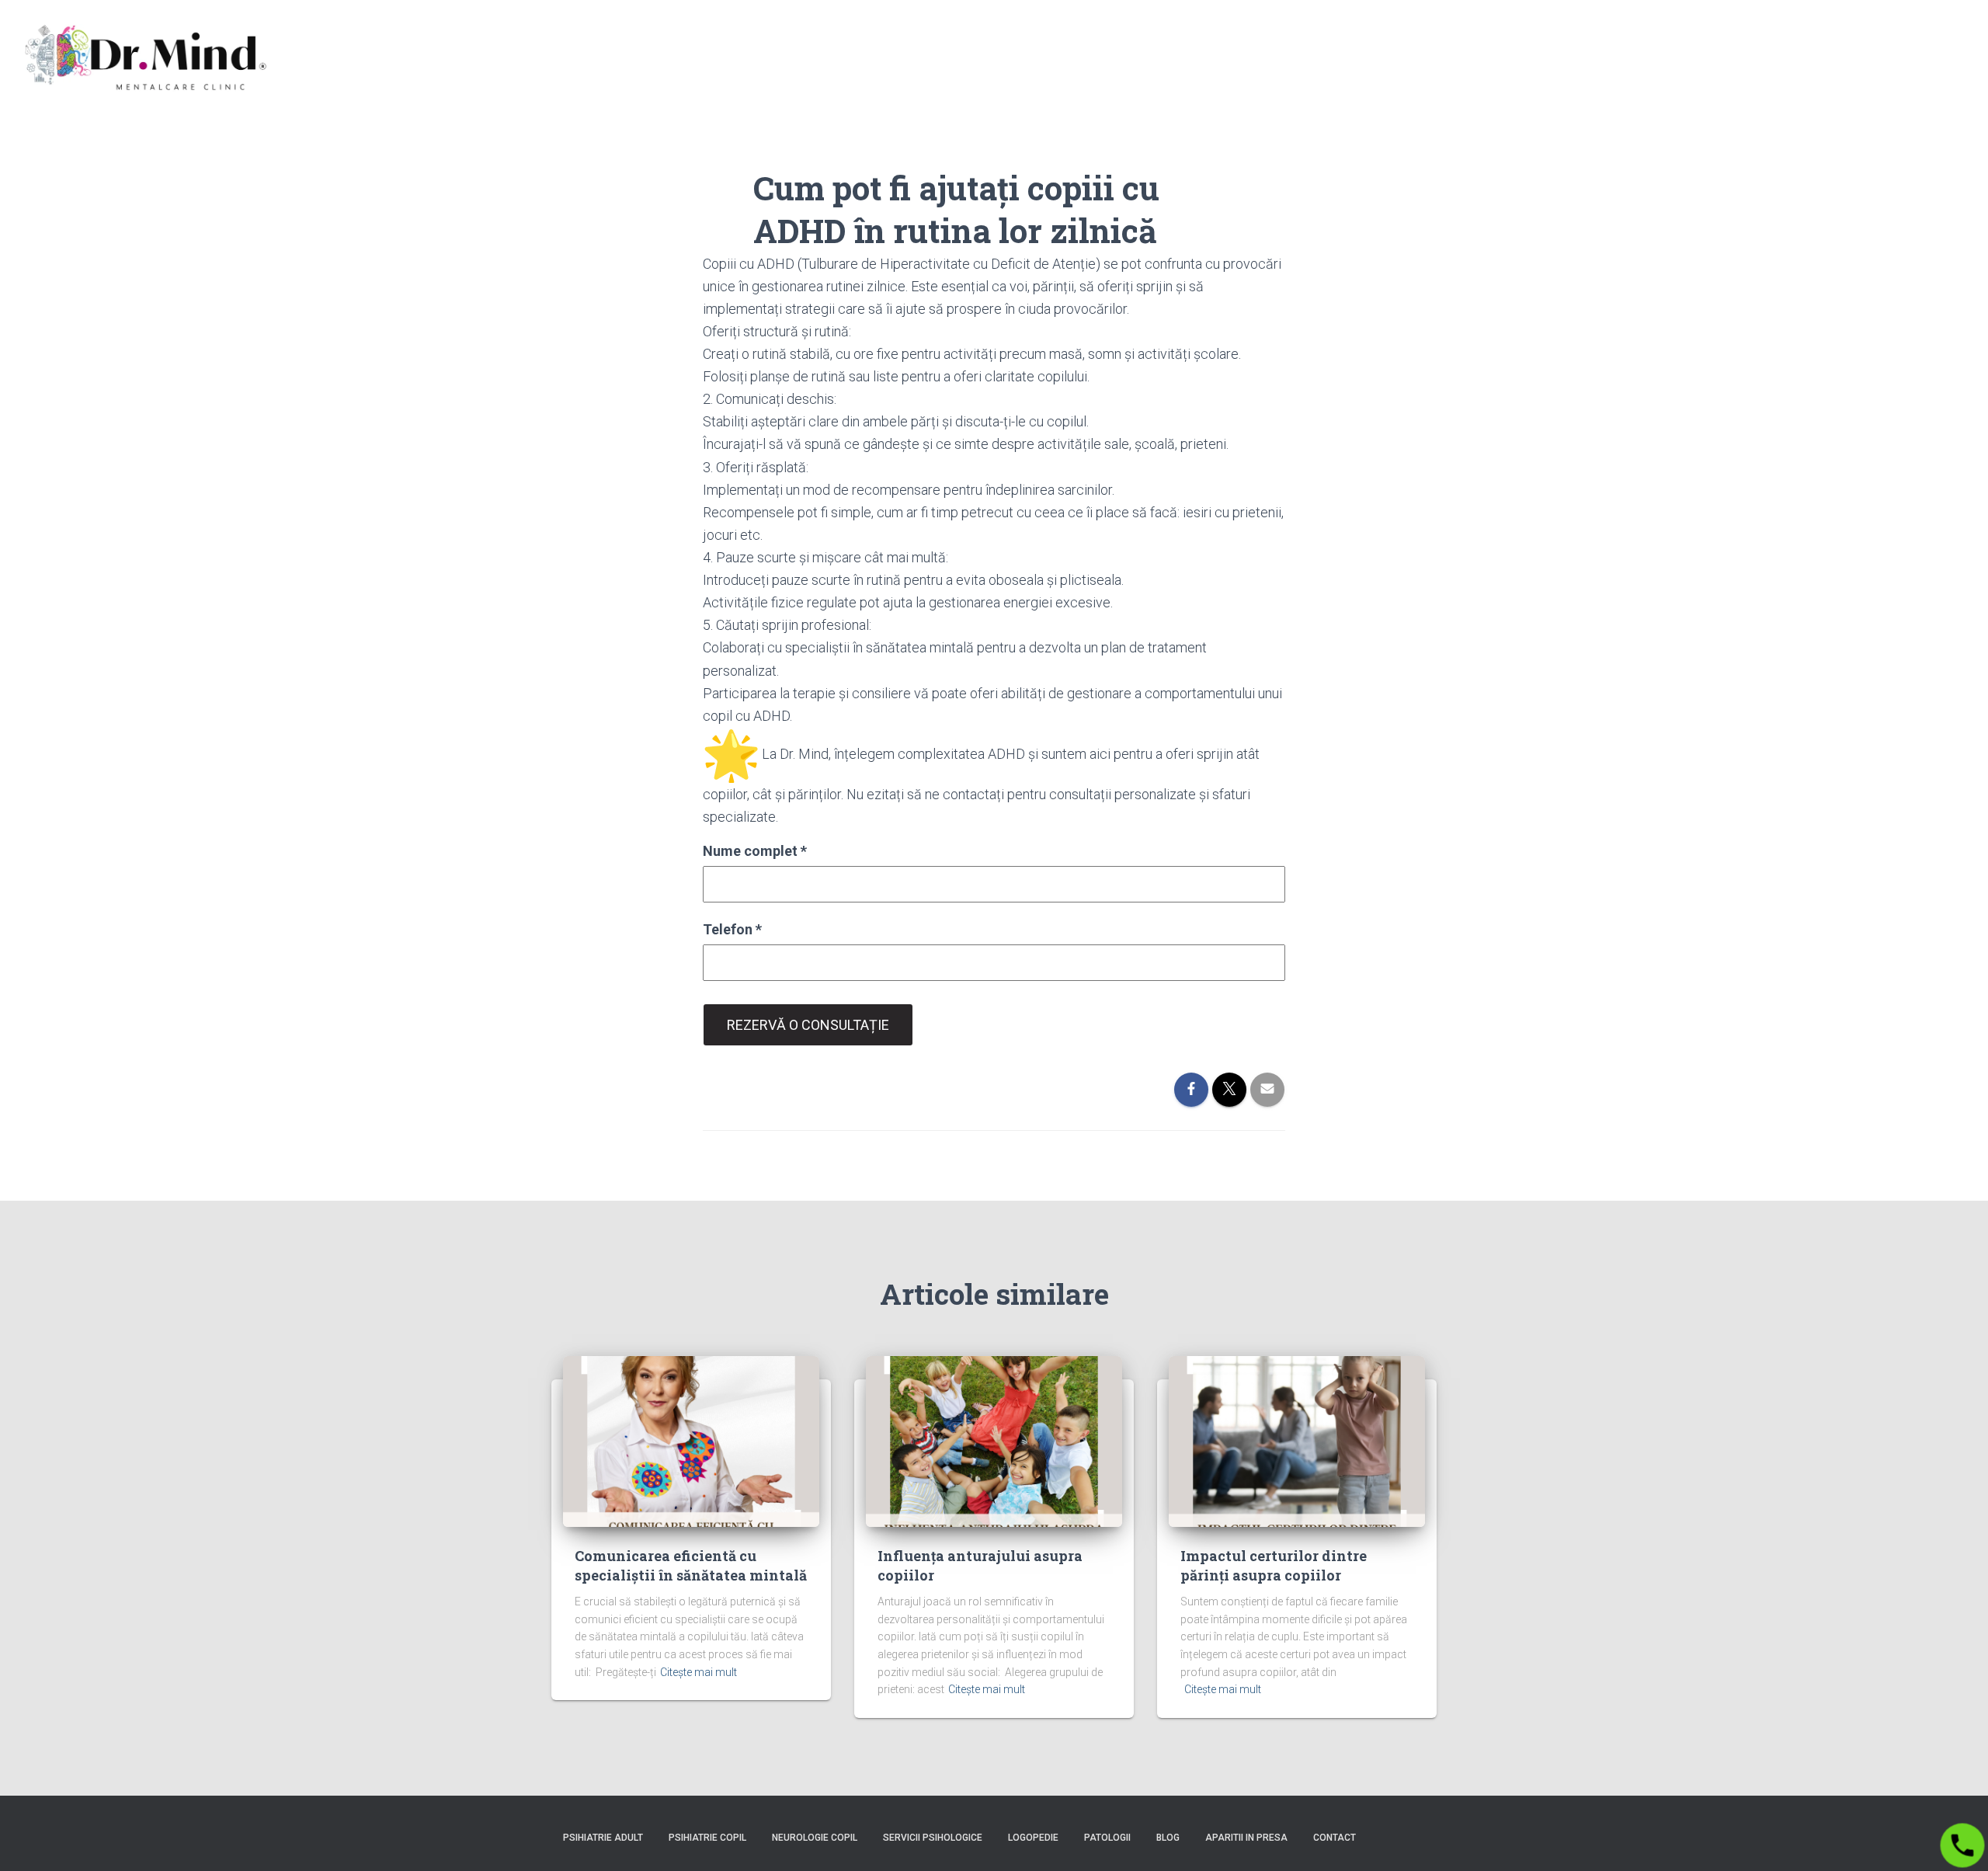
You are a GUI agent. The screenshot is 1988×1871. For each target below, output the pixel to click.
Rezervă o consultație (808, 1025)
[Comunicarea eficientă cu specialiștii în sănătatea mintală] (691, 1440)
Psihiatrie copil (707, 1838)
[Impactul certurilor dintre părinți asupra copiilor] (1297, 1440)
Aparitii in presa (1246, 1838)
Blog (1168, 1838)
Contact (1335, 1838)
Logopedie (1033, 1838)
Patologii (1107, 1838)
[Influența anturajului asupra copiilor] (994, 1440)
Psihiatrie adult (603, 1838)
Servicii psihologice (933, 1838)
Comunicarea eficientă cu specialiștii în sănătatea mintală (691, 1565)
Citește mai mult (699, 1672)
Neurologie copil (815, 1838)
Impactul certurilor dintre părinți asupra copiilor (1274, 1565)
